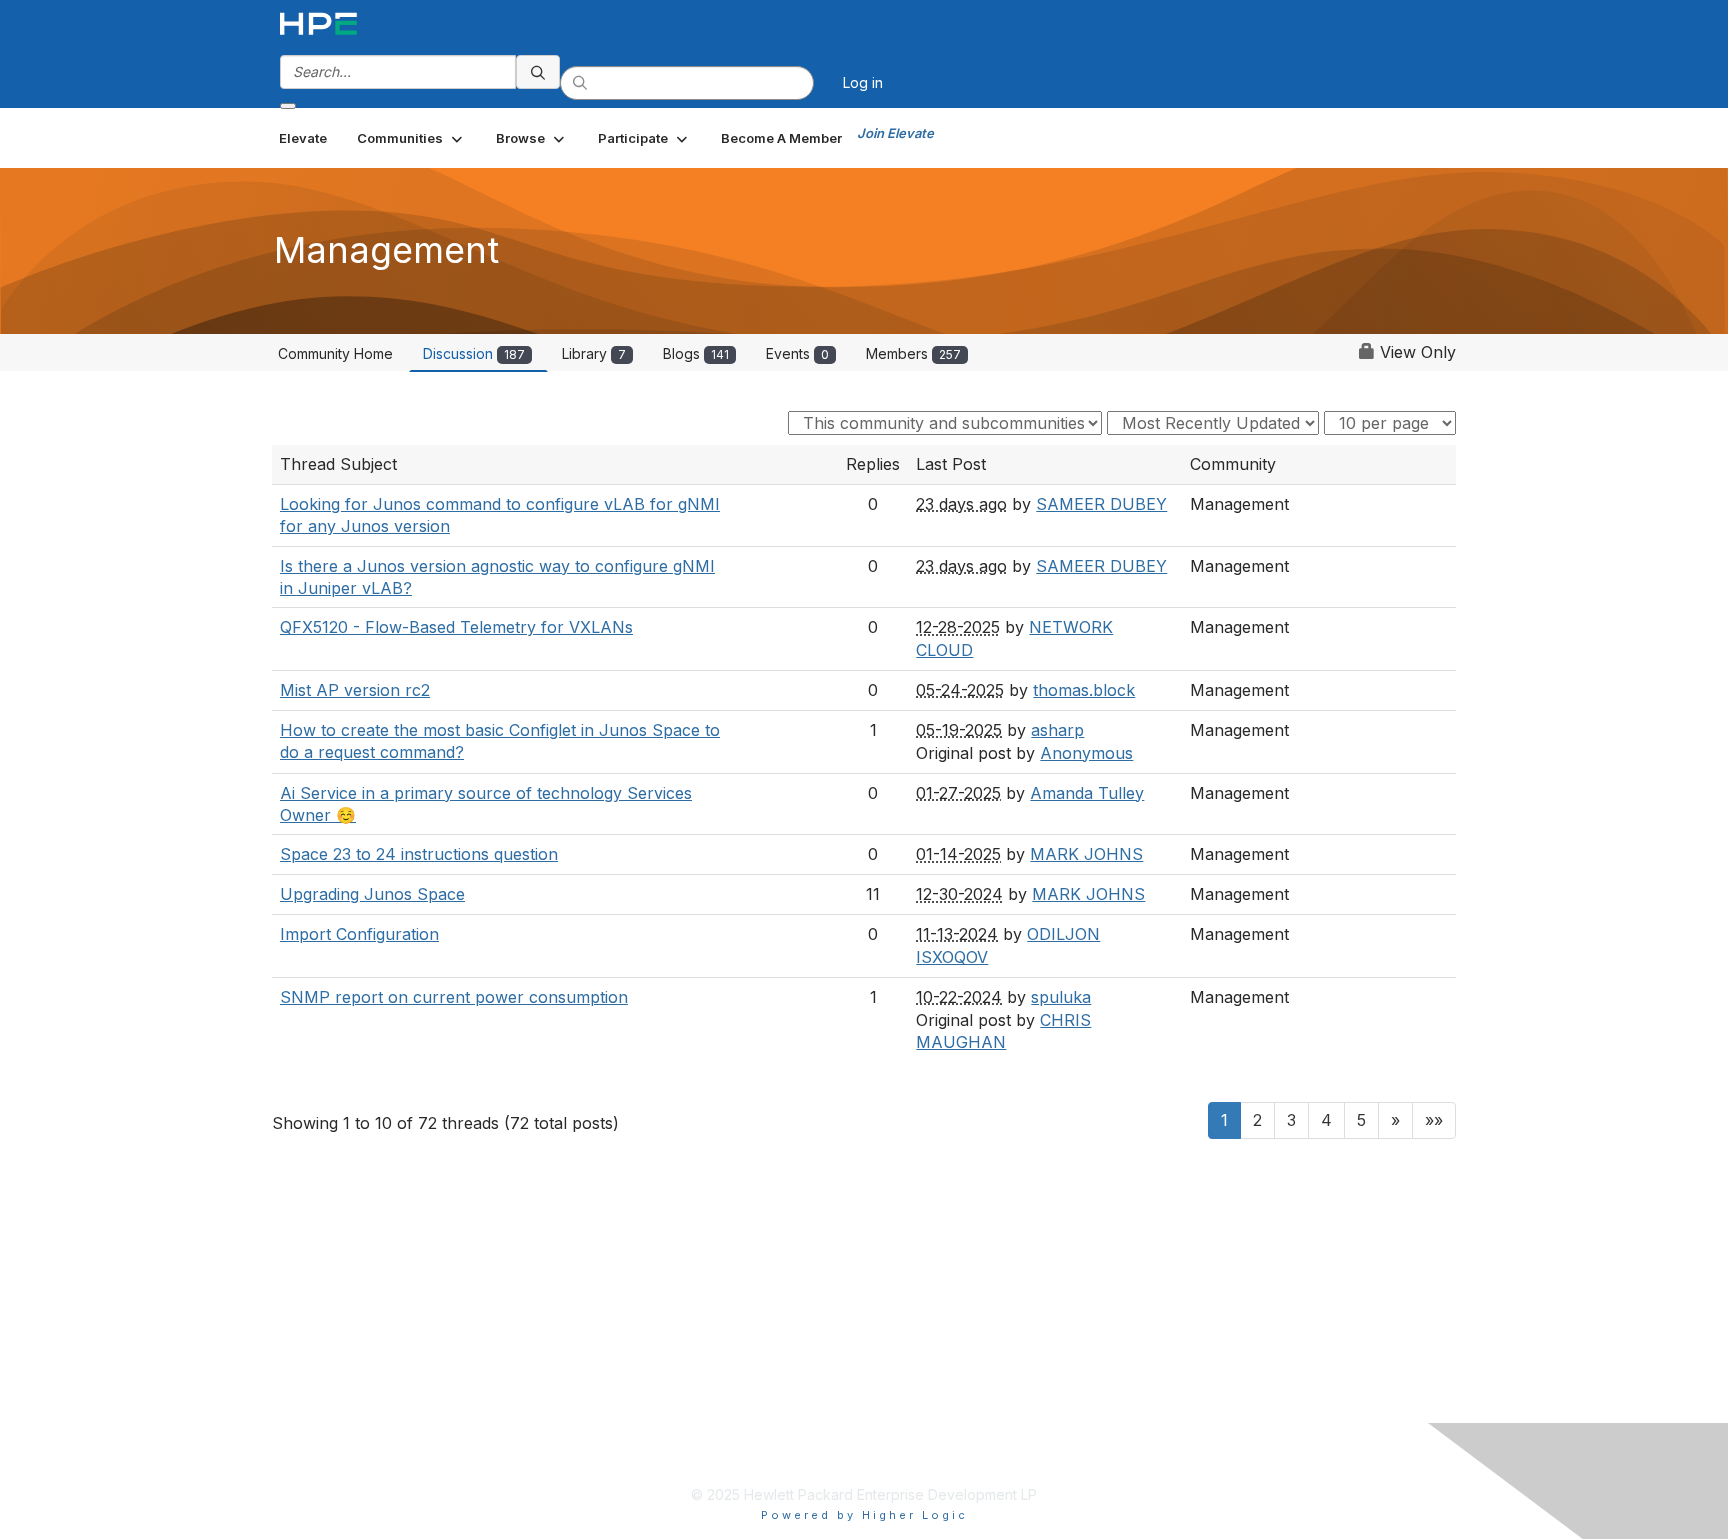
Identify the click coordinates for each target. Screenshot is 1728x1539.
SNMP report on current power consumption (454, 997)
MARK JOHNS (1086, 854)
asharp (1057, 730)
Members (913, 353)
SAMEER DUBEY (1101, 504)
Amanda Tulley (1087, 793)
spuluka (1061, 997)
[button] (411, 138)
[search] (538, 72)
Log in (863, 82)
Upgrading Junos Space (372, 894)
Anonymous (1086, 753)
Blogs (696, 353)
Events (797, 353)
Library (594, 353)
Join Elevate (895, 133)
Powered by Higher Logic (864, 1515)
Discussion (474, 353)
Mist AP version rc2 (355, 690)
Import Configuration (359, 934)
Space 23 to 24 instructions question (419, 854)
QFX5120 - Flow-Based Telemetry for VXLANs (456, 627)
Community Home (335, 353)
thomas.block (1084, 690)
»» (1434, 1120)
